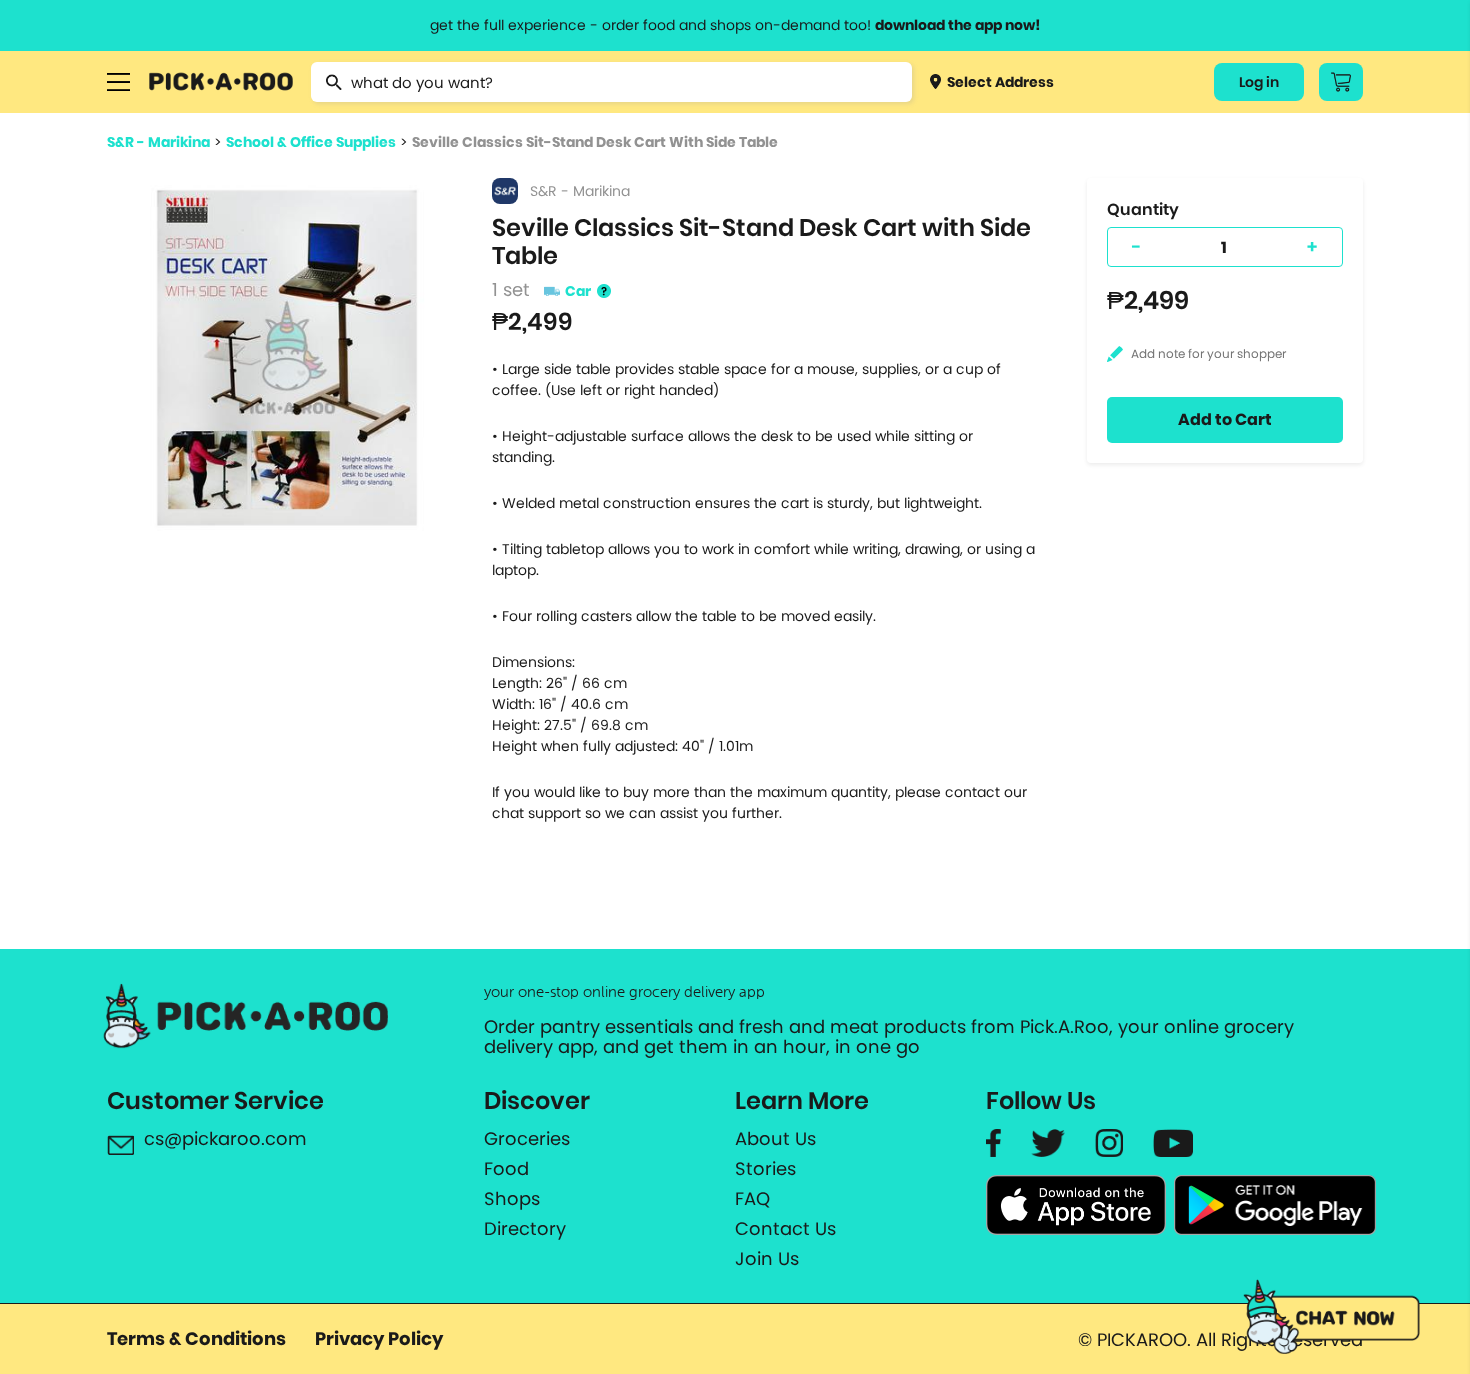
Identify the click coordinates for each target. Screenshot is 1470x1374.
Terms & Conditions (196, 1338)
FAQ (752, 1199)
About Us (775, 1139)
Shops (512, 1199)
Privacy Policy (379, 1338)
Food (506, 1169)
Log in (1259, 82)
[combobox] (611, 82)
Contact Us (785, 1229)
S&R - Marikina (158, 142)
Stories (765, 1169)
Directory (525, 1229)
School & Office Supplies (311, 142)
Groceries (527, 1139)
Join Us (767, 1259)
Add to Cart (1225, 419)
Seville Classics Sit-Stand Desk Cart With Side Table (595, 142)
